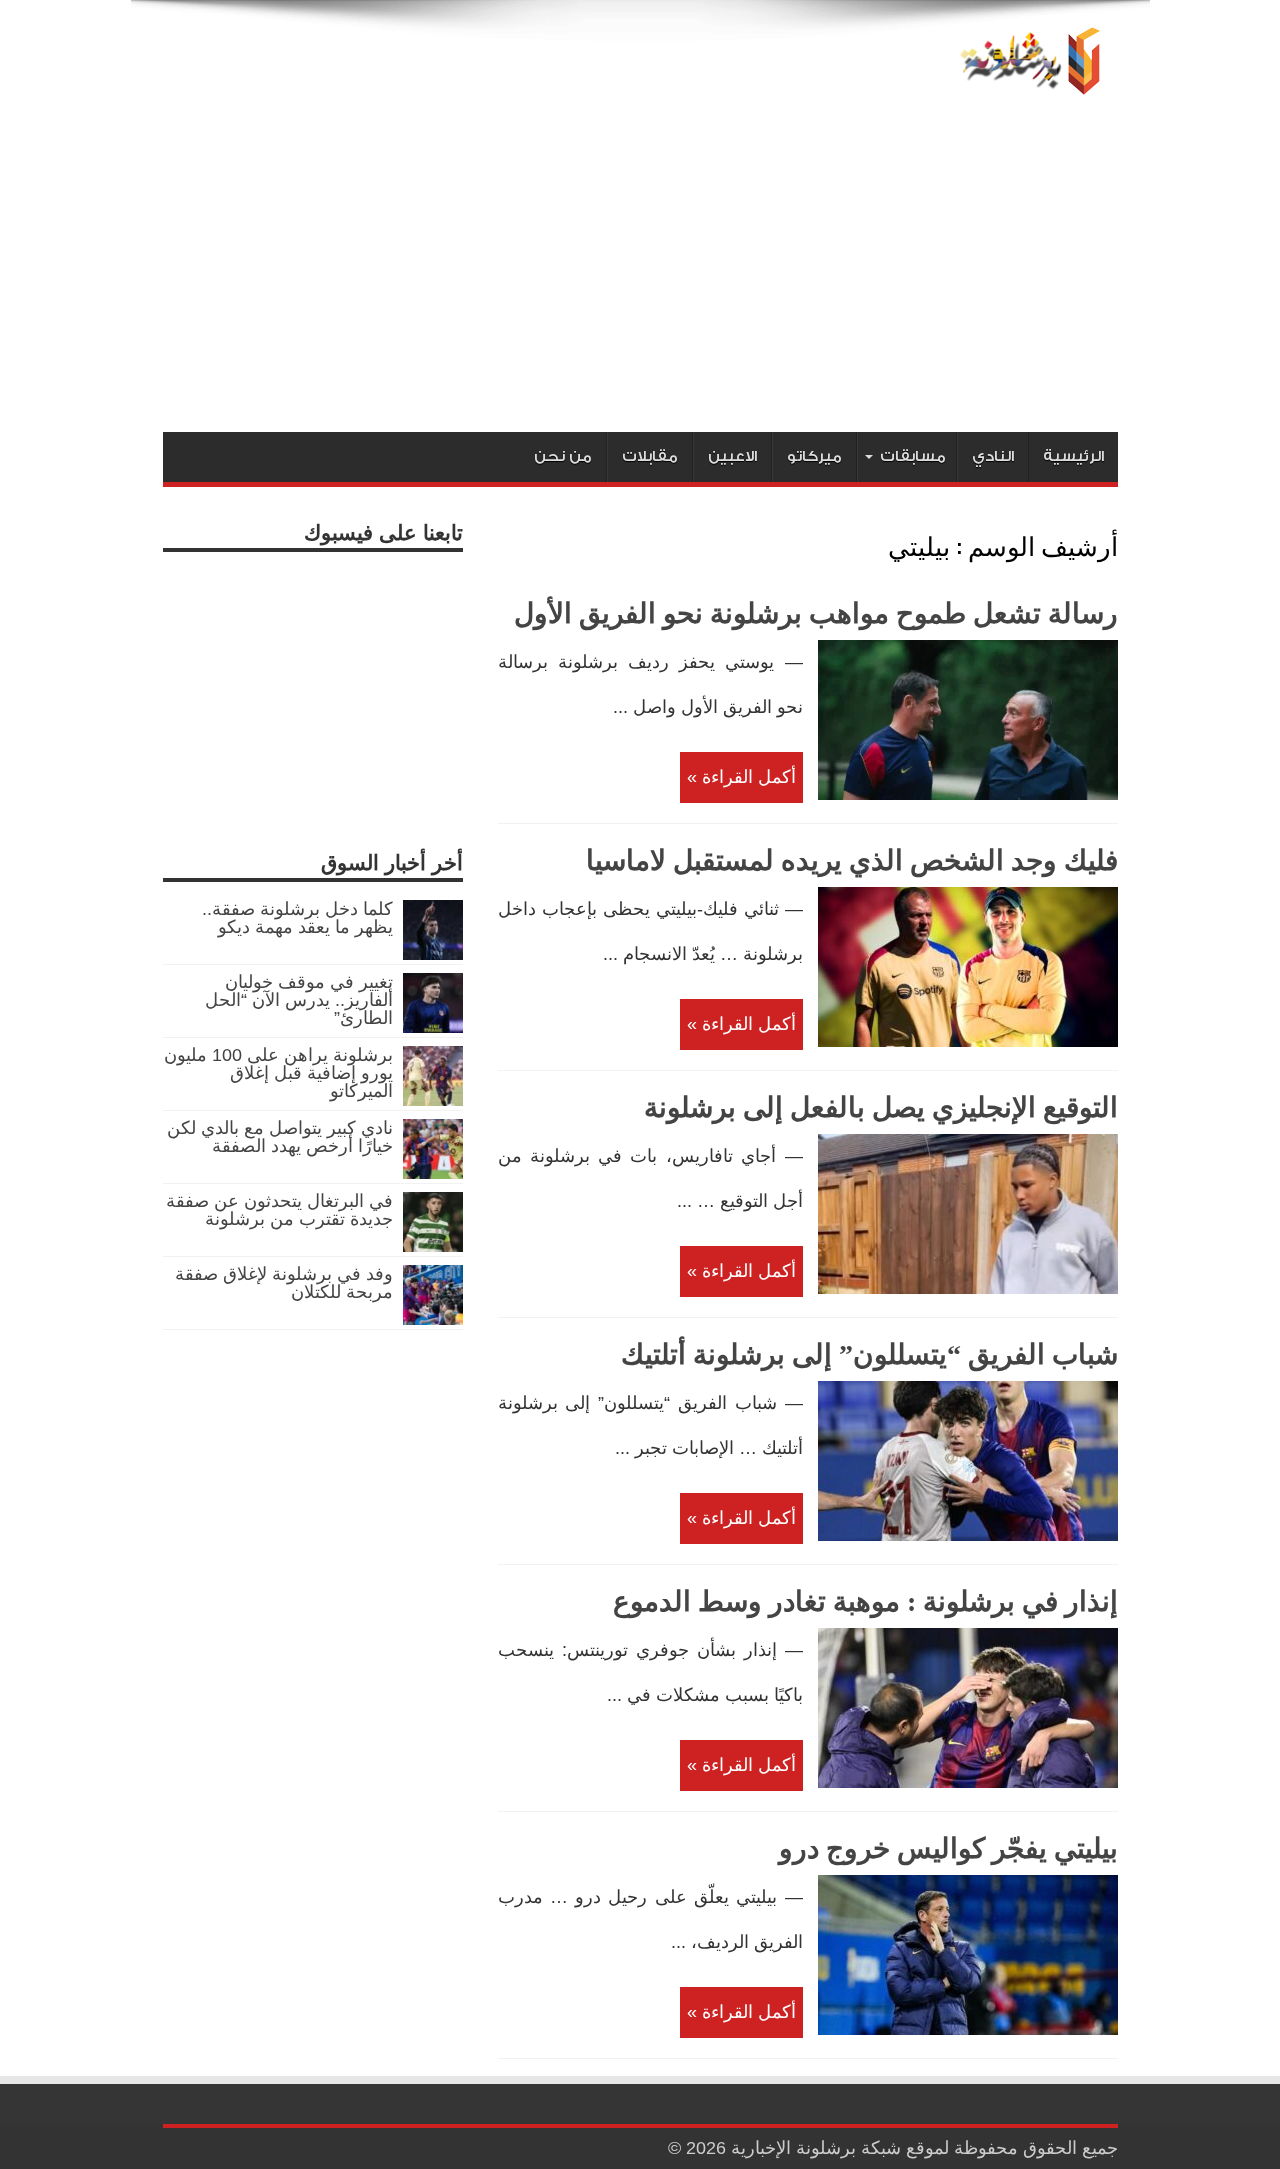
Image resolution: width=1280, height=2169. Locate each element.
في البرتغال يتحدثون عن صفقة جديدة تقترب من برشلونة (279, 1210)
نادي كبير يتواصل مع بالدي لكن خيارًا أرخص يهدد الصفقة (280, 1137)
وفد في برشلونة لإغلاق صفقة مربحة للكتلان (284, 1283)
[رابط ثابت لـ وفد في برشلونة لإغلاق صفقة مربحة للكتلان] (433, 1319)
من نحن (563, 456)
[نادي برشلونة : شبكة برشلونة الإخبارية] (1026, 82)
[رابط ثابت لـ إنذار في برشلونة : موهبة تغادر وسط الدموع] (968, 1782)
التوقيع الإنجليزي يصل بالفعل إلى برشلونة (881, 1107)
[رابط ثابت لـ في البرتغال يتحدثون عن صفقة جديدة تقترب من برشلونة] (433, 1246)
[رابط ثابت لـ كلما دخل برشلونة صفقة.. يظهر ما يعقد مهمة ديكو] (433, 954)
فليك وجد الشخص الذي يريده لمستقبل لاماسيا (852, 860)
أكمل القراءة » (741, 777)
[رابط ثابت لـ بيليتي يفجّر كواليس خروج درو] (968, 2029)
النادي (993, 456)
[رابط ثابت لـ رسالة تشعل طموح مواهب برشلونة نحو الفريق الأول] (968, 794)
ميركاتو (814, 456)
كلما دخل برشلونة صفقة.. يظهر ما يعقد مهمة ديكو (297, 918)
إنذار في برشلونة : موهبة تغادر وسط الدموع (865, 1601)
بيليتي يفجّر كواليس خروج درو (948, 1848)
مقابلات (650, 456)
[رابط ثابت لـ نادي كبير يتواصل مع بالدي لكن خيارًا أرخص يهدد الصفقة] (433, 1173)
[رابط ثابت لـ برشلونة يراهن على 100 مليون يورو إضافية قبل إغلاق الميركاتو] (433, 1100)
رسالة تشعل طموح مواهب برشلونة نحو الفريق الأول (816, 613)
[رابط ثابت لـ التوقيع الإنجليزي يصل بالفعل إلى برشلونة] (968, 1288)
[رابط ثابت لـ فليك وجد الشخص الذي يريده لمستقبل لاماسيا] (968, 1041)
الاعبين (732, 456)
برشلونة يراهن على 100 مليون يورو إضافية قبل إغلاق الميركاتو (278, 1073)
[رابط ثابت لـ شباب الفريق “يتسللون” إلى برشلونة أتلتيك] (968, 1535)
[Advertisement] (640, 282)
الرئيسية (1073, 456)
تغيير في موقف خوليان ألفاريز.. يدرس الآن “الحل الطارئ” (299, 1000)
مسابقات (913, 456)
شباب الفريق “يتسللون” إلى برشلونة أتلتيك (869, 1354)
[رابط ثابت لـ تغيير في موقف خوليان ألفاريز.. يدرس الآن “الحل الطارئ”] (433, 1027)
